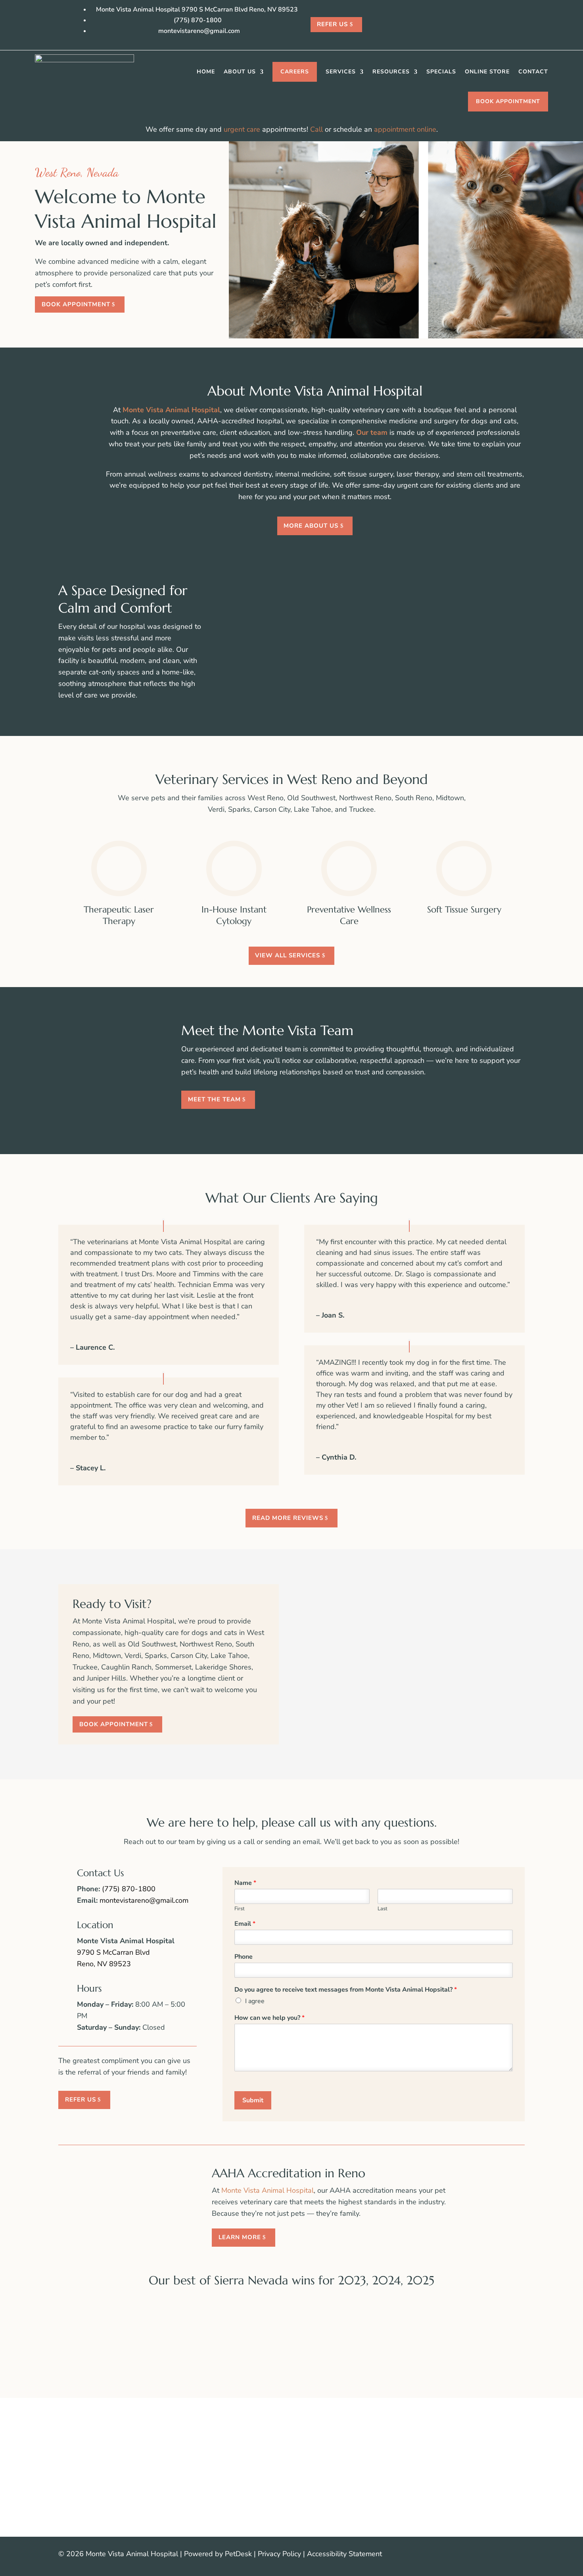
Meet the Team (214, 1099)
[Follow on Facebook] (502, 2555)
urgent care (242, 129)
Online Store (487, 72)
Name (245, 1883)
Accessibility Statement (344, 2554)
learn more (240, 2237)
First (240, 1909)
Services (341, 72)
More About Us (311, 526)
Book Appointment (508, 101)
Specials (441, 72)
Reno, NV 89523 (104, 1964)
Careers (295, 72)
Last (383, 1909)
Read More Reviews (288, 1518)
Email (245, 1924)
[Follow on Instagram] (518, 2555)
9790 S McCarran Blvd (113, 1952)
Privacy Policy (279, 2554)
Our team (372, 432)
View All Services (288, 955)
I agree (255, 2001)
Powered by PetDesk (218, 2554)
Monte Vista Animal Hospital (171, 410)
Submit (253, 2100)
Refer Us (332, 24)
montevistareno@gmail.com (144, 1900)
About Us (240, 72)
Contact (533, 72)
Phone (244, 1957)
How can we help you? (269, 2018)
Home (206, 72)
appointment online (405, 129)
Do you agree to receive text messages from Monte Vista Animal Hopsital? (346, 1990)
